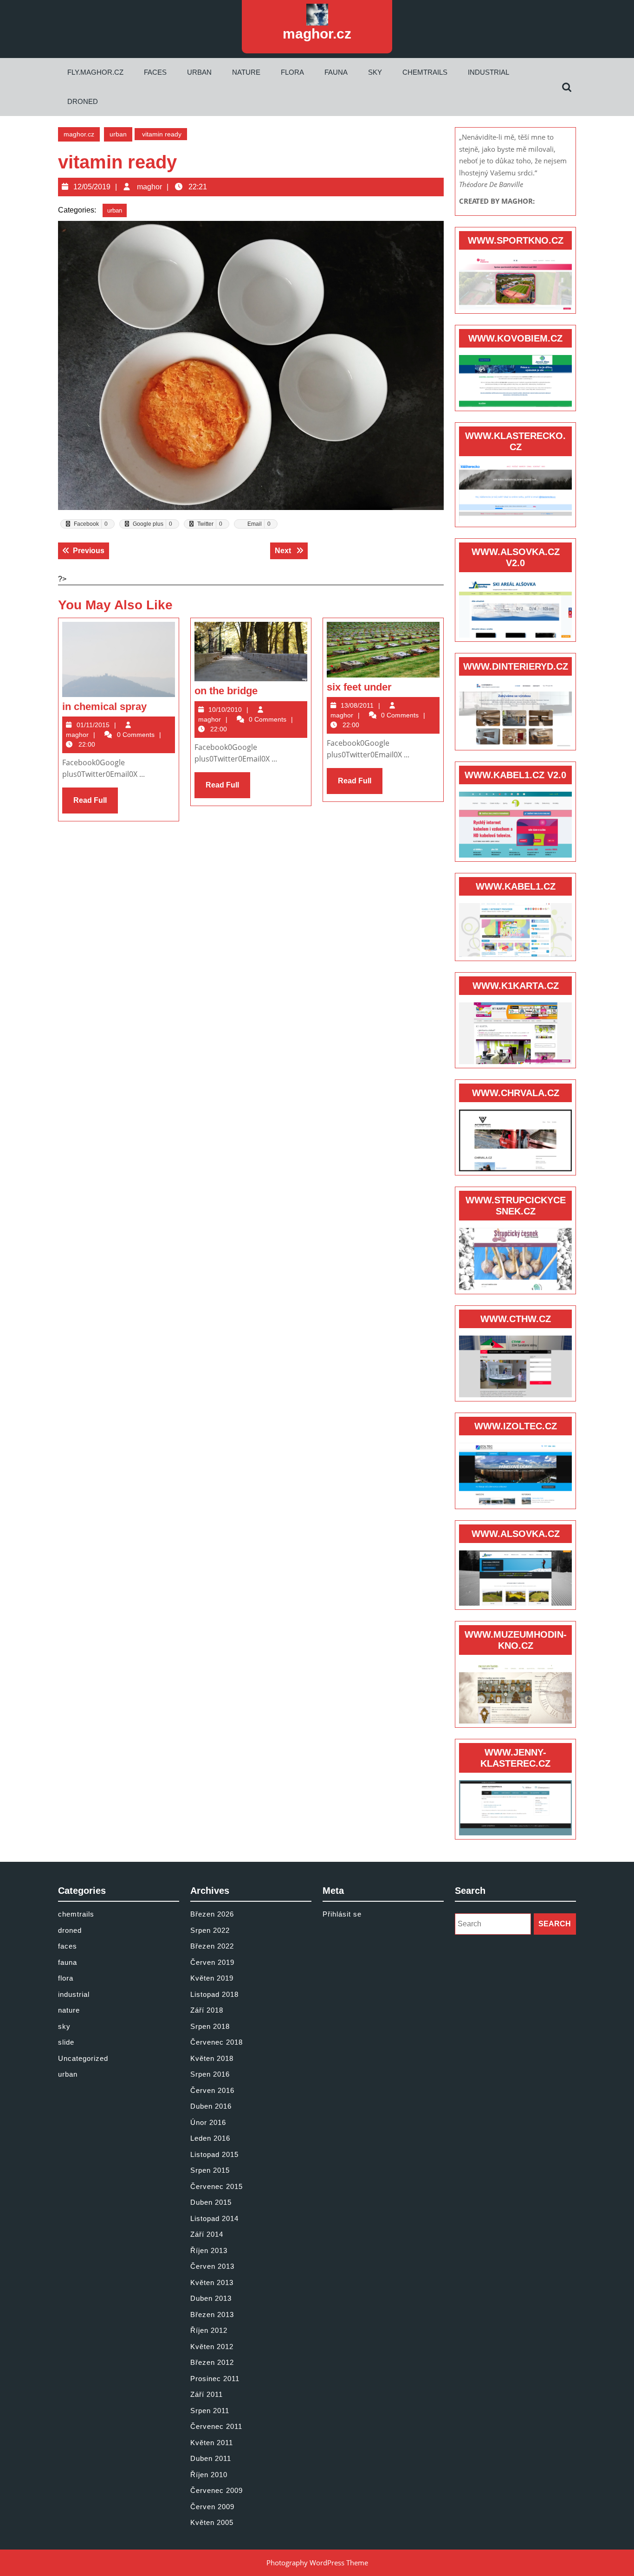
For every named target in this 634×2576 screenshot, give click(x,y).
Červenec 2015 (217, 2186)
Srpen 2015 (210, 2170)
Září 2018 (207, 2010)
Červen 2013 (212, 2266)
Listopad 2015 (214, 2154)
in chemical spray (104, 707)
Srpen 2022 (210, 1930)
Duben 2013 (211, 2298)
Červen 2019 (212, 1962)
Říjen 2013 (209, 2250)
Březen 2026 (212, 1914)
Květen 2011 (212, 2443)
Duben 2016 (211, 2106)
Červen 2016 (212, 2090)
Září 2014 (207, 2234)
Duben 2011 (211, 2458)
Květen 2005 (212, 2522)
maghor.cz (317, 34)
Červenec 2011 (216, 2426)
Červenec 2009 (217, 2490)
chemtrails (425, 72)
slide (66, 2042)
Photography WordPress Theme (317, 2563)
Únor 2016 (208, 2122)
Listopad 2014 (214, 2218)
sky (375, 72)
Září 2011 (207, 2394)
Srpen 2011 (210, 2411)
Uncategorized (83, 2058)
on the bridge (226, 691)
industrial (488, 72)
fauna (336, 72)
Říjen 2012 (209, 2330)
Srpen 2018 (210, 2026)
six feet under (359, 687)
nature (246, 72)
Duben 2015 (211, 2202)
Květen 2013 (212, 2282)
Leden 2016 (210, 2138)
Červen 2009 (212, 2507)
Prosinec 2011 (215, 2379)
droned (83, 101)
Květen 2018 (212, 2058)
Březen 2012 (212, 2362)
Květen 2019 (212, 1978)
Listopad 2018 (214, 1994)
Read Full (96, 805)
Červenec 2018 (217, 2042)
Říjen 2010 (209, 2475)
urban (199, 72)
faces (155, 72)
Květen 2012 (212, 2347)
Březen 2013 (212, 2315)
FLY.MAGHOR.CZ (95, 72)
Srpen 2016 (210, 2074)
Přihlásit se (342, 1914)
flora (292, 72)
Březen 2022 (212, 1946)
